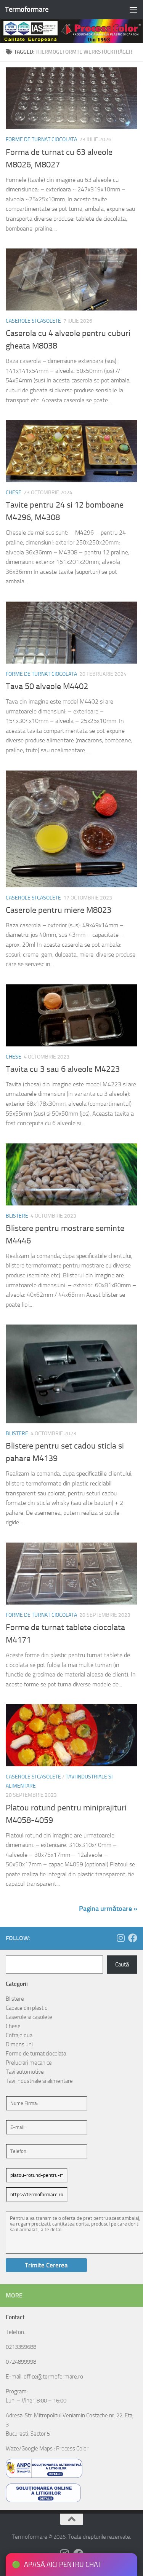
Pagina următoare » (108, 1909)
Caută (122, 1965)
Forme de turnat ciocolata (41, 139)
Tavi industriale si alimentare (39, 2081)
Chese (14, 493)
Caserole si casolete (33, 321)
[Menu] (133, 10)
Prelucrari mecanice (29, 2063)
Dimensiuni (19, 2044)
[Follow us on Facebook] (133, 1938)
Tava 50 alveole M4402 (47, 686)
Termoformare (27, 9)
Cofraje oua (19, 2035)
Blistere (17, 1216)
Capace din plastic (26, 2008)
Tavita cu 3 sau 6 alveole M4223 (63, 1069)
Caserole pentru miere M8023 (59, 910)
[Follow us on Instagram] (121, 1938)
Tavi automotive (25, 2072)
